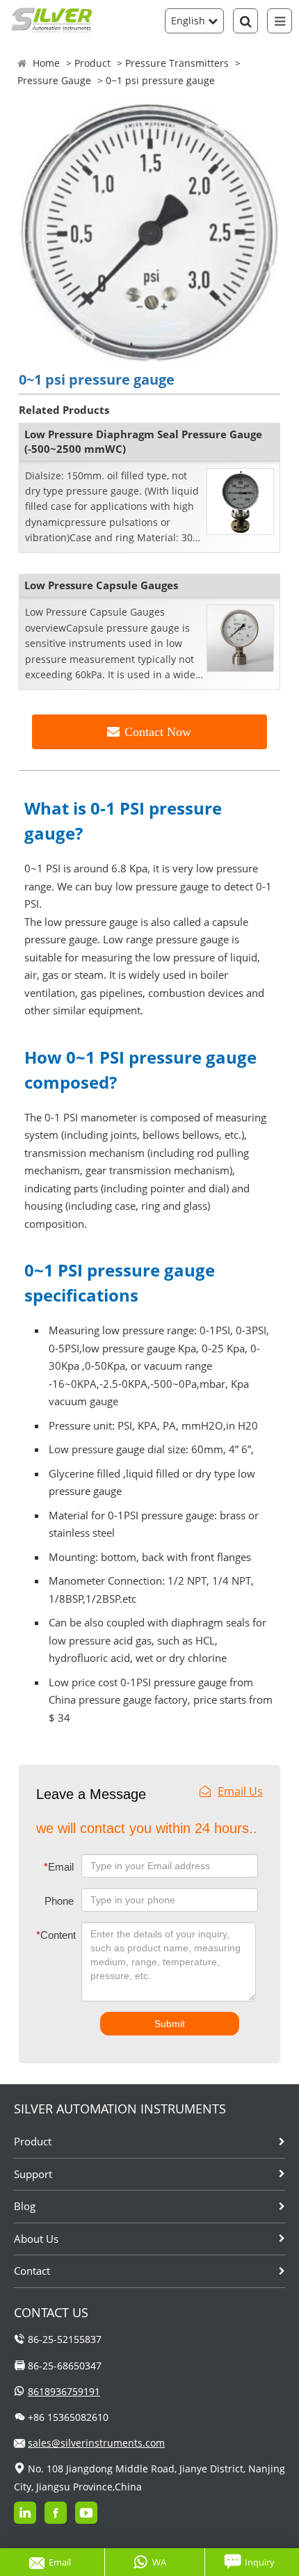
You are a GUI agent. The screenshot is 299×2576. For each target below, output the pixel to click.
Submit (170, 2024)
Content (47, 1935)
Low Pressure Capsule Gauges (101, 585)
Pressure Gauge (54, 80)
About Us (36, 2239)
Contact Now (158, 732)
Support (33, 2174)
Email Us (240, 1791)
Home (46, 63)
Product (92, 63)
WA (159, 2562)
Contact (32, 2271)
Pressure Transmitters (177, 63)
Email (59, 1867)
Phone (59, 1901)
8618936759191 (64, 2391)
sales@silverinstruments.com (96, 2443)
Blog (25, 2206)
